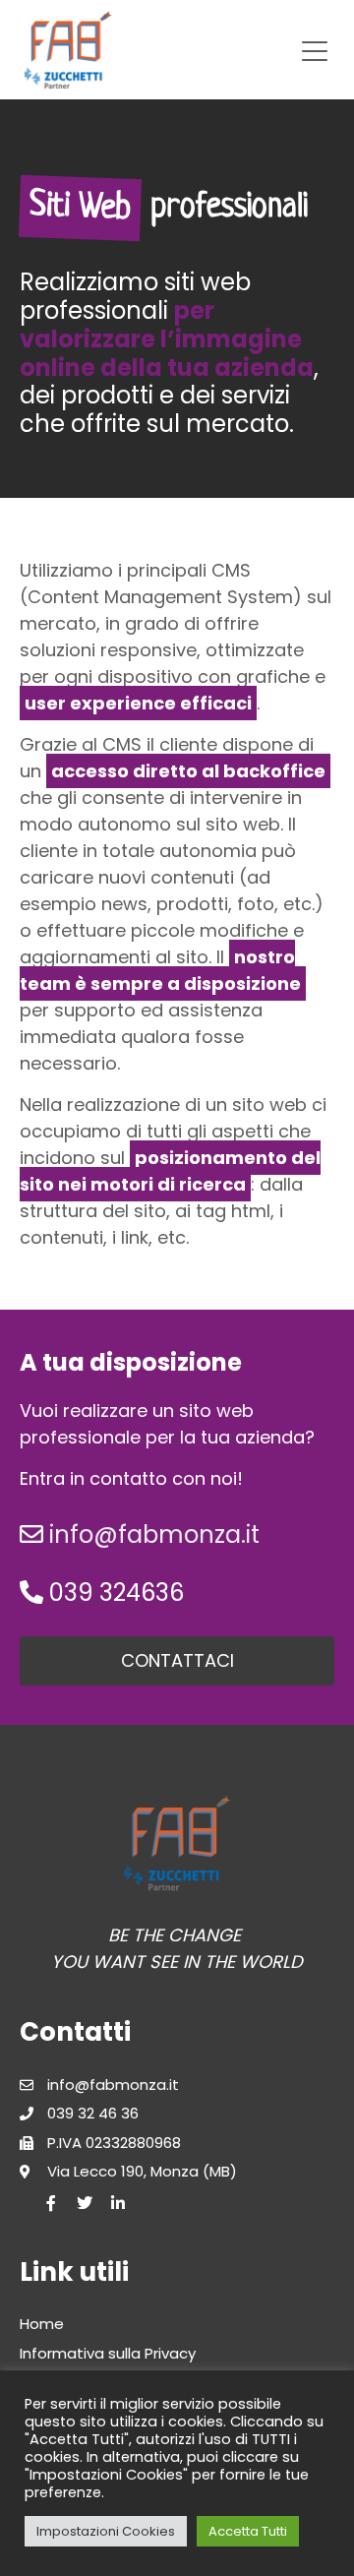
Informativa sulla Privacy (108, 2353)
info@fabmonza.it (154, 1534)
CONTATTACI (177, 1660)
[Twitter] (85, 2203)
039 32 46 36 (93, 2113)
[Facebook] (51, 2203)
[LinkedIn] (118, 2203)
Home (42, 2324)
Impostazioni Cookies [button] (106, 2531)
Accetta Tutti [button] (248, 2531)
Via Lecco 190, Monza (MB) (142, 2171)
